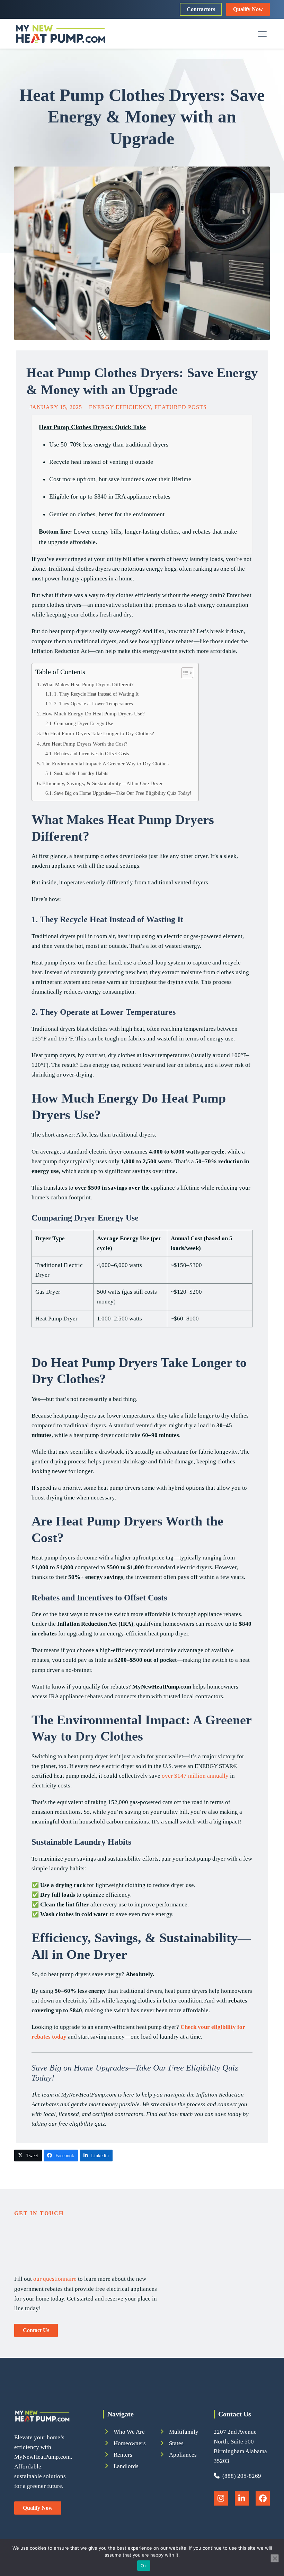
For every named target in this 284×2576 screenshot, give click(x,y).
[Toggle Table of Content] (184, 673)
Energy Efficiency (120, 407)
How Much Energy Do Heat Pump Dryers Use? (94, 713)
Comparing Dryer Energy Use (83, 724)
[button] (262, 34)
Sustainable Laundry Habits (81, 773)
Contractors (201, 9)
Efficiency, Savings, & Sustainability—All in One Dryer (103, 783)
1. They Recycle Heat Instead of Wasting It (96, 694)
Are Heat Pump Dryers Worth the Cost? (85, 744)
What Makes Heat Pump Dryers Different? (88, 684)
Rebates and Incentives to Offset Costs (91, 754)
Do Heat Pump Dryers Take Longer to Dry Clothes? (98, 733)
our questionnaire (55, 2279)
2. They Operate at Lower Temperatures (93, 704)
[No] (275, 2558)
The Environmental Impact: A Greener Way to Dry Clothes (105, 763)
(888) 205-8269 (240, 2476)
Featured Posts (181, 407)
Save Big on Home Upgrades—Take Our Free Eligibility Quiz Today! (123, 793)
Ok (144, 2566)
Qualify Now (248, 9)
